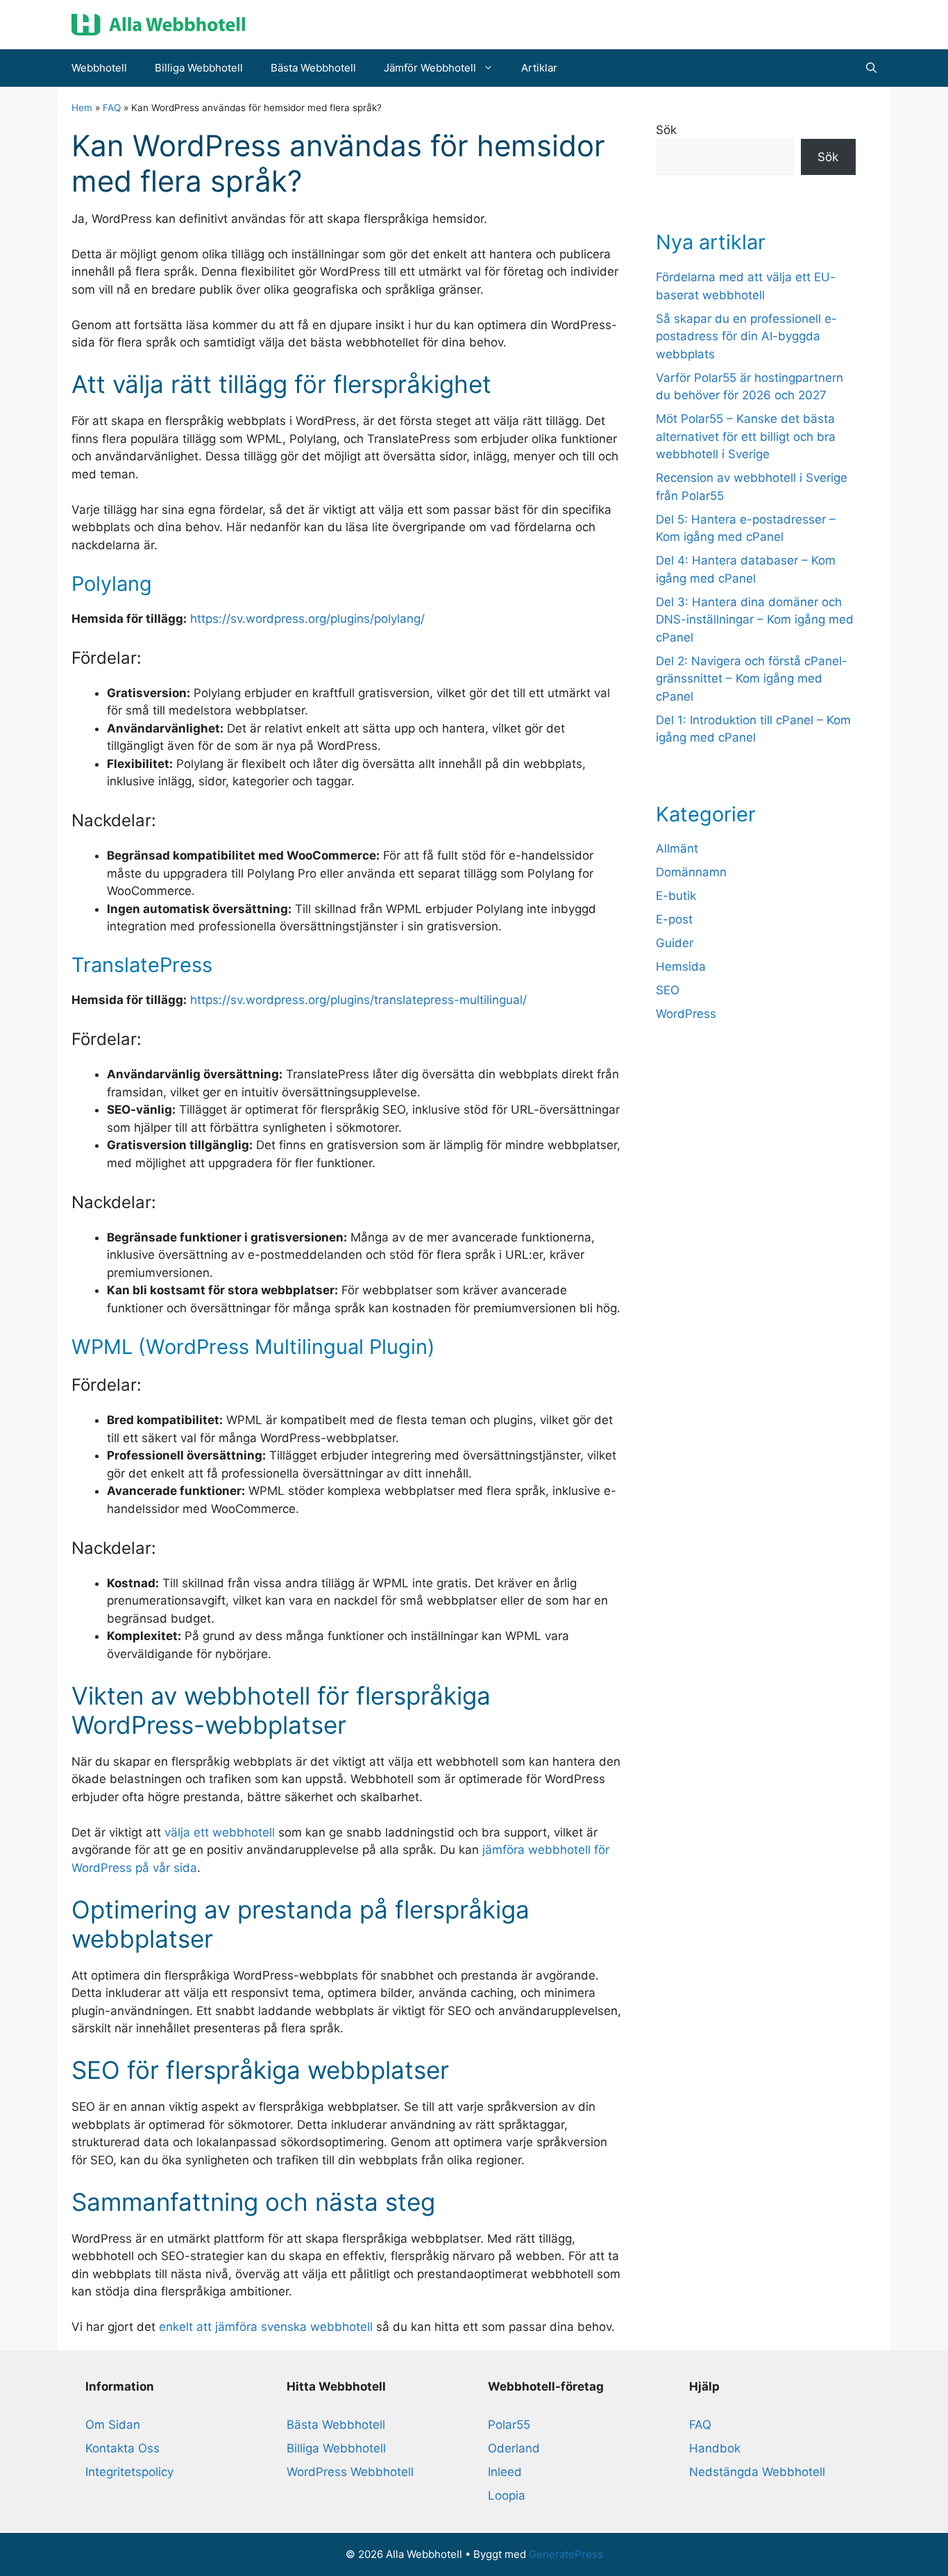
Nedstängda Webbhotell (757, 2472)
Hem (82, 108)
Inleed (505, 2472)
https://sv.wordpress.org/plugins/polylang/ (307, 619)
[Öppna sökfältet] (871, 68)
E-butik (676, 896)
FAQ (112, 108)
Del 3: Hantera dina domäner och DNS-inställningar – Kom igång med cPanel (755, 620)
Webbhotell (99, 68)
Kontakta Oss (122, 2448)
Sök (666, 130)
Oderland (514, 2448)
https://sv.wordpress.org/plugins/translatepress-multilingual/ (358, 1000)
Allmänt (677, 848)
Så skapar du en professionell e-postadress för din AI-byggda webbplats (746, 336)
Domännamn (691, 872)
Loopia (507, 2495)
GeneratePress (566, 2554)
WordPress (686, 1014)
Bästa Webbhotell (313, 68)
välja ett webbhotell (220, 1832)
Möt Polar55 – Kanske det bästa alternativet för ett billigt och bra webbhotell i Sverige (746, 436)
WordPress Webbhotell (350, 2472)
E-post (674, 919)
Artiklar (539, 68)
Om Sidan (113, 2425)
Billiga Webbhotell (199, 68)
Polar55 (509, 2425)
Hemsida (681, 967)
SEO (668, 990)
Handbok (715, 2448)
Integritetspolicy (129, 2472)
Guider (675, 943)
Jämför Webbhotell (430, 68)
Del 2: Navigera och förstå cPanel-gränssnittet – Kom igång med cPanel (752, 679)
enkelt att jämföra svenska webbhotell (266, 2327)
